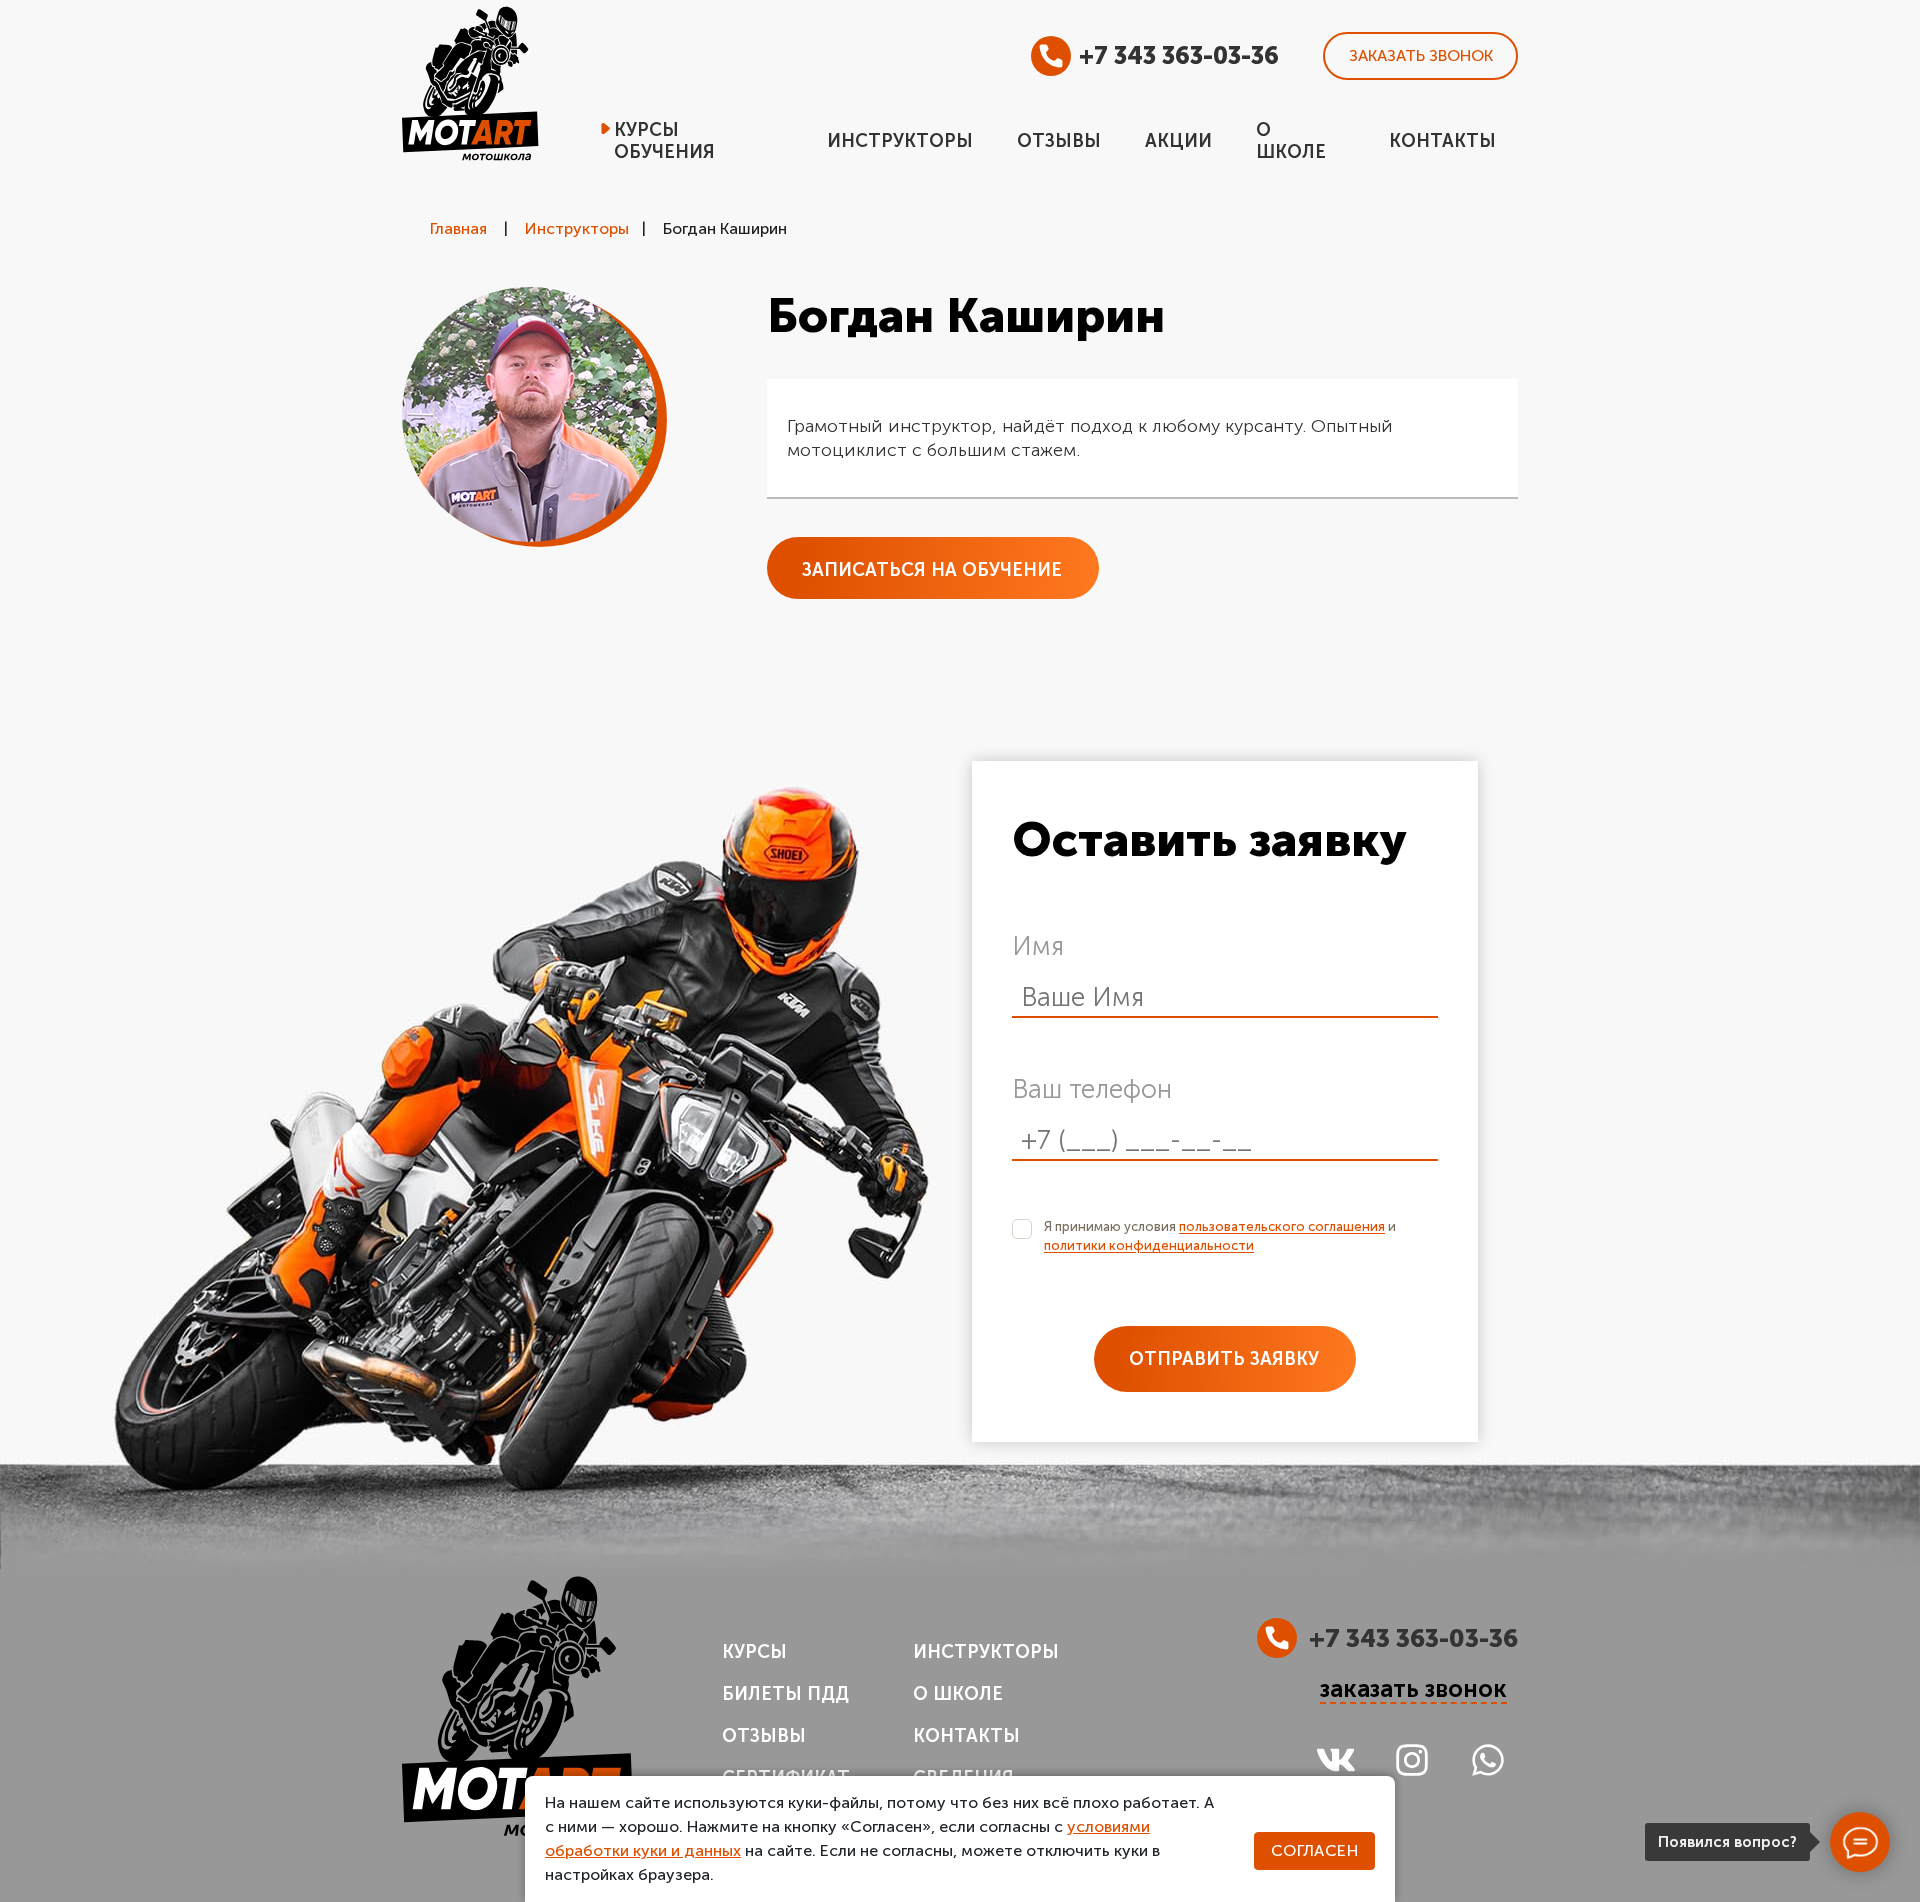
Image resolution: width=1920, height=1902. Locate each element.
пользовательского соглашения (1282, 1226)
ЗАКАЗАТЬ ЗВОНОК (1421, 55)
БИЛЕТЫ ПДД (785, 1694)
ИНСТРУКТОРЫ (986, 1652)
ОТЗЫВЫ (764, 1736)
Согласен (1314, 1850)
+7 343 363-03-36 (1179, 55)
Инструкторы (577, 228)
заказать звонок (1413, 1689)
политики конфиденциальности (1149, 1245)
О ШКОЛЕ (958, 1694)
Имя (1038, 946)
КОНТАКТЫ (966, 1736)
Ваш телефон (1092, 1089)
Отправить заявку (1224, 1359)
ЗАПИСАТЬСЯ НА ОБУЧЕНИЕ (932, 570)
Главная (458, 228)
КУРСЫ (754, 1652)
